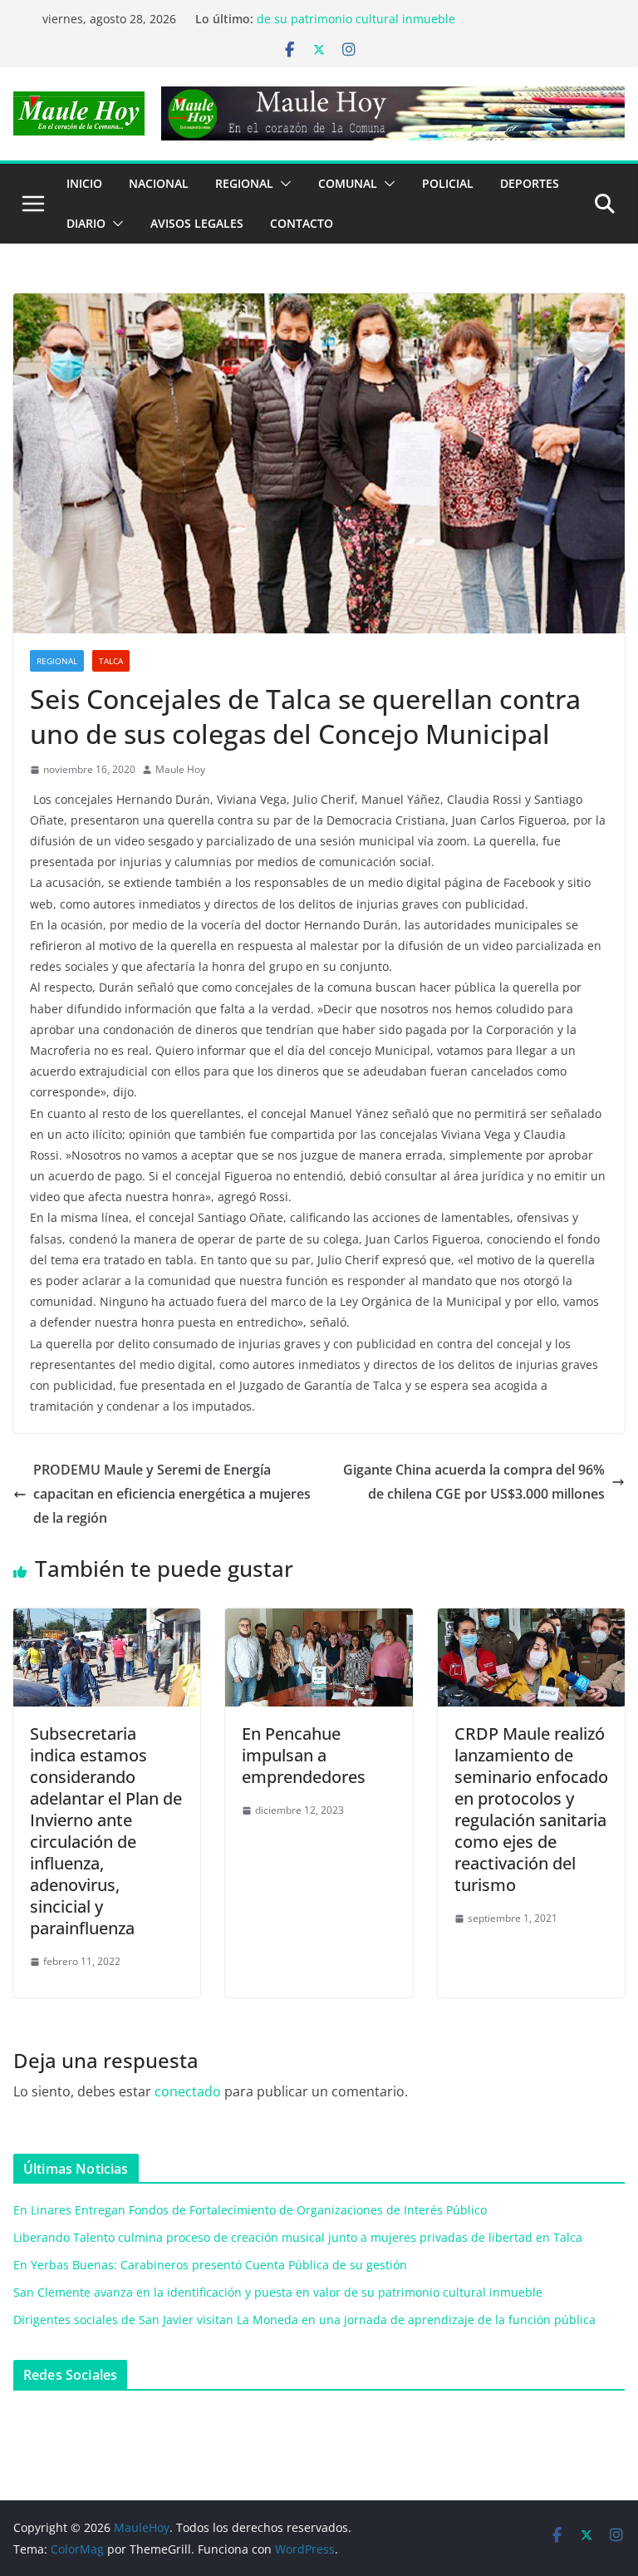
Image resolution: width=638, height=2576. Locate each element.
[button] (282, 184)
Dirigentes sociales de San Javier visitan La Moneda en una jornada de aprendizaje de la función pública (304, 2320)
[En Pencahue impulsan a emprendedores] (319, 1620)
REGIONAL (244, 183)
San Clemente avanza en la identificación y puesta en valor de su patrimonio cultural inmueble (420, 26)
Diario (86, 223)
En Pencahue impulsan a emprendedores (304, 1755)
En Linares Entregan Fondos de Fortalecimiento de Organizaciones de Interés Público (250, 2210)
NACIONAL (159, 183)
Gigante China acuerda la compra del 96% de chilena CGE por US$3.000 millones (474, 1482)
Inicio (84, 183)
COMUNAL (348, 183)
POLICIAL (448, 183)
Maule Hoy (180, 769)
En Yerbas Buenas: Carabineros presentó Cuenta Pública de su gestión (210, 2265)
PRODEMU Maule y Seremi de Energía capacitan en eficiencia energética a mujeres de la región (172, 1494)
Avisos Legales (197, 223)
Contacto (302, 223)
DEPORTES (530, 183)
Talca (111, 661)
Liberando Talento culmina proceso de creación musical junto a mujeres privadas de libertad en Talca (298, 2237)
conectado (188, 2091)
